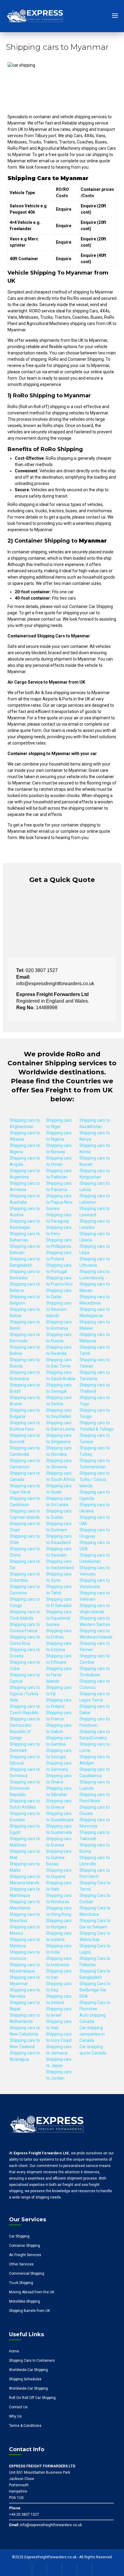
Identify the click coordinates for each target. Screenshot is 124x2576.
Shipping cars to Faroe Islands (59, 1675)
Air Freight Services (25, 2255)
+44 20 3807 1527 (24, 2514)
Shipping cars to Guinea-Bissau (59, 1858)
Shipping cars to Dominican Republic (25, 1788)
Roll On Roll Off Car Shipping (32, 2398)
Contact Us (18, 2407)
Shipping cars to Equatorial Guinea (59, 1618)
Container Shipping (25, 2246)
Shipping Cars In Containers (32, 2361)
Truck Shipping (21, 2283)
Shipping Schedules (25, 2379)
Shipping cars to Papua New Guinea (59, 1202)
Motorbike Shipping (25, 2301)
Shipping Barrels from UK (29, 2311)
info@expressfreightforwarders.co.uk (51, 2525)
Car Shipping (19, 2236)
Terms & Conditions (25, 2426)
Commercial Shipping (27, 2274)
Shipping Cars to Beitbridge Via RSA (95, 1990)
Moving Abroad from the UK (32, 2292)
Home (14, 2351)
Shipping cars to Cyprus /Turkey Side (25, 1694)
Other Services (21, 2264)
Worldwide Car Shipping (28, 2370)
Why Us (15, 2416)
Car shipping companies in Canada (92, 2034)
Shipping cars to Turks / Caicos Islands (95, 1479)
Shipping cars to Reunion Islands (59, 1309)
